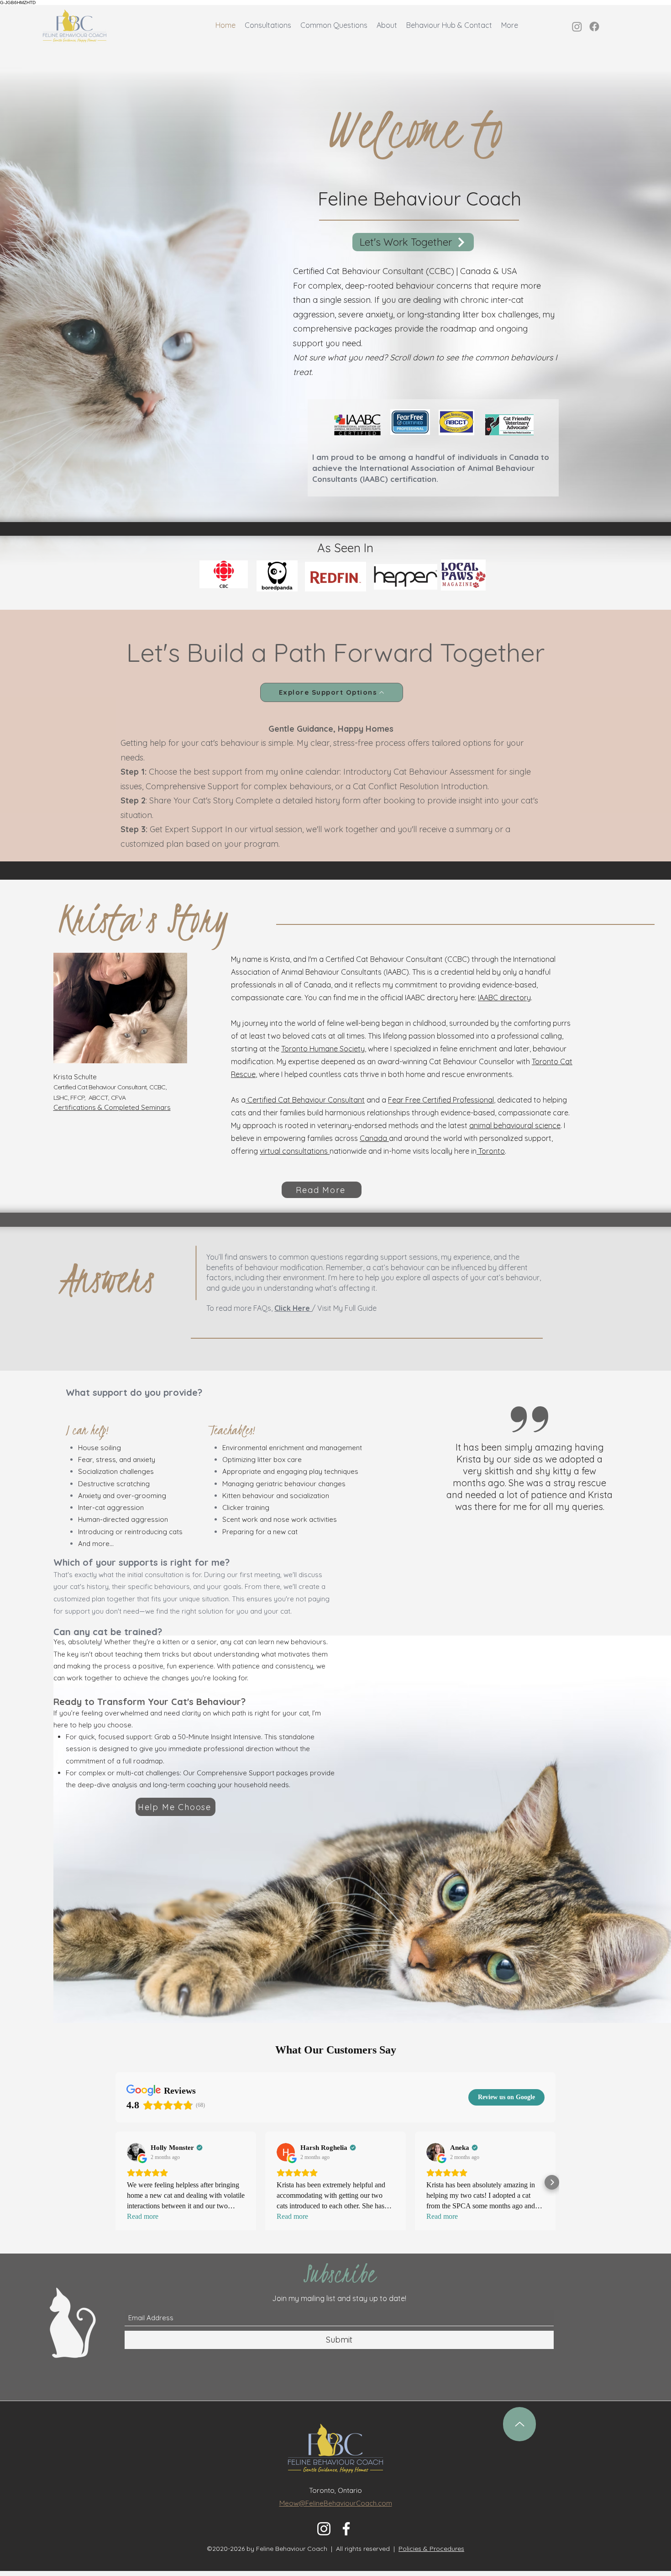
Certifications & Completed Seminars (112, 1107)
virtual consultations (295, 1151)
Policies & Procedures (431, 2549)
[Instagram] (577, 26)
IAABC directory (504, 998)
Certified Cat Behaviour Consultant (305, 1100)
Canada (374, 1138)
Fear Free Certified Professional (441, 1100)
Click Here (293, 1308)
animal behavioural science (515, 1125)
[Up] (519, 2424)
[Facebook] (594, 26)
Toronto (491, 1151)
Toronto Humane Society (323, 1049)
